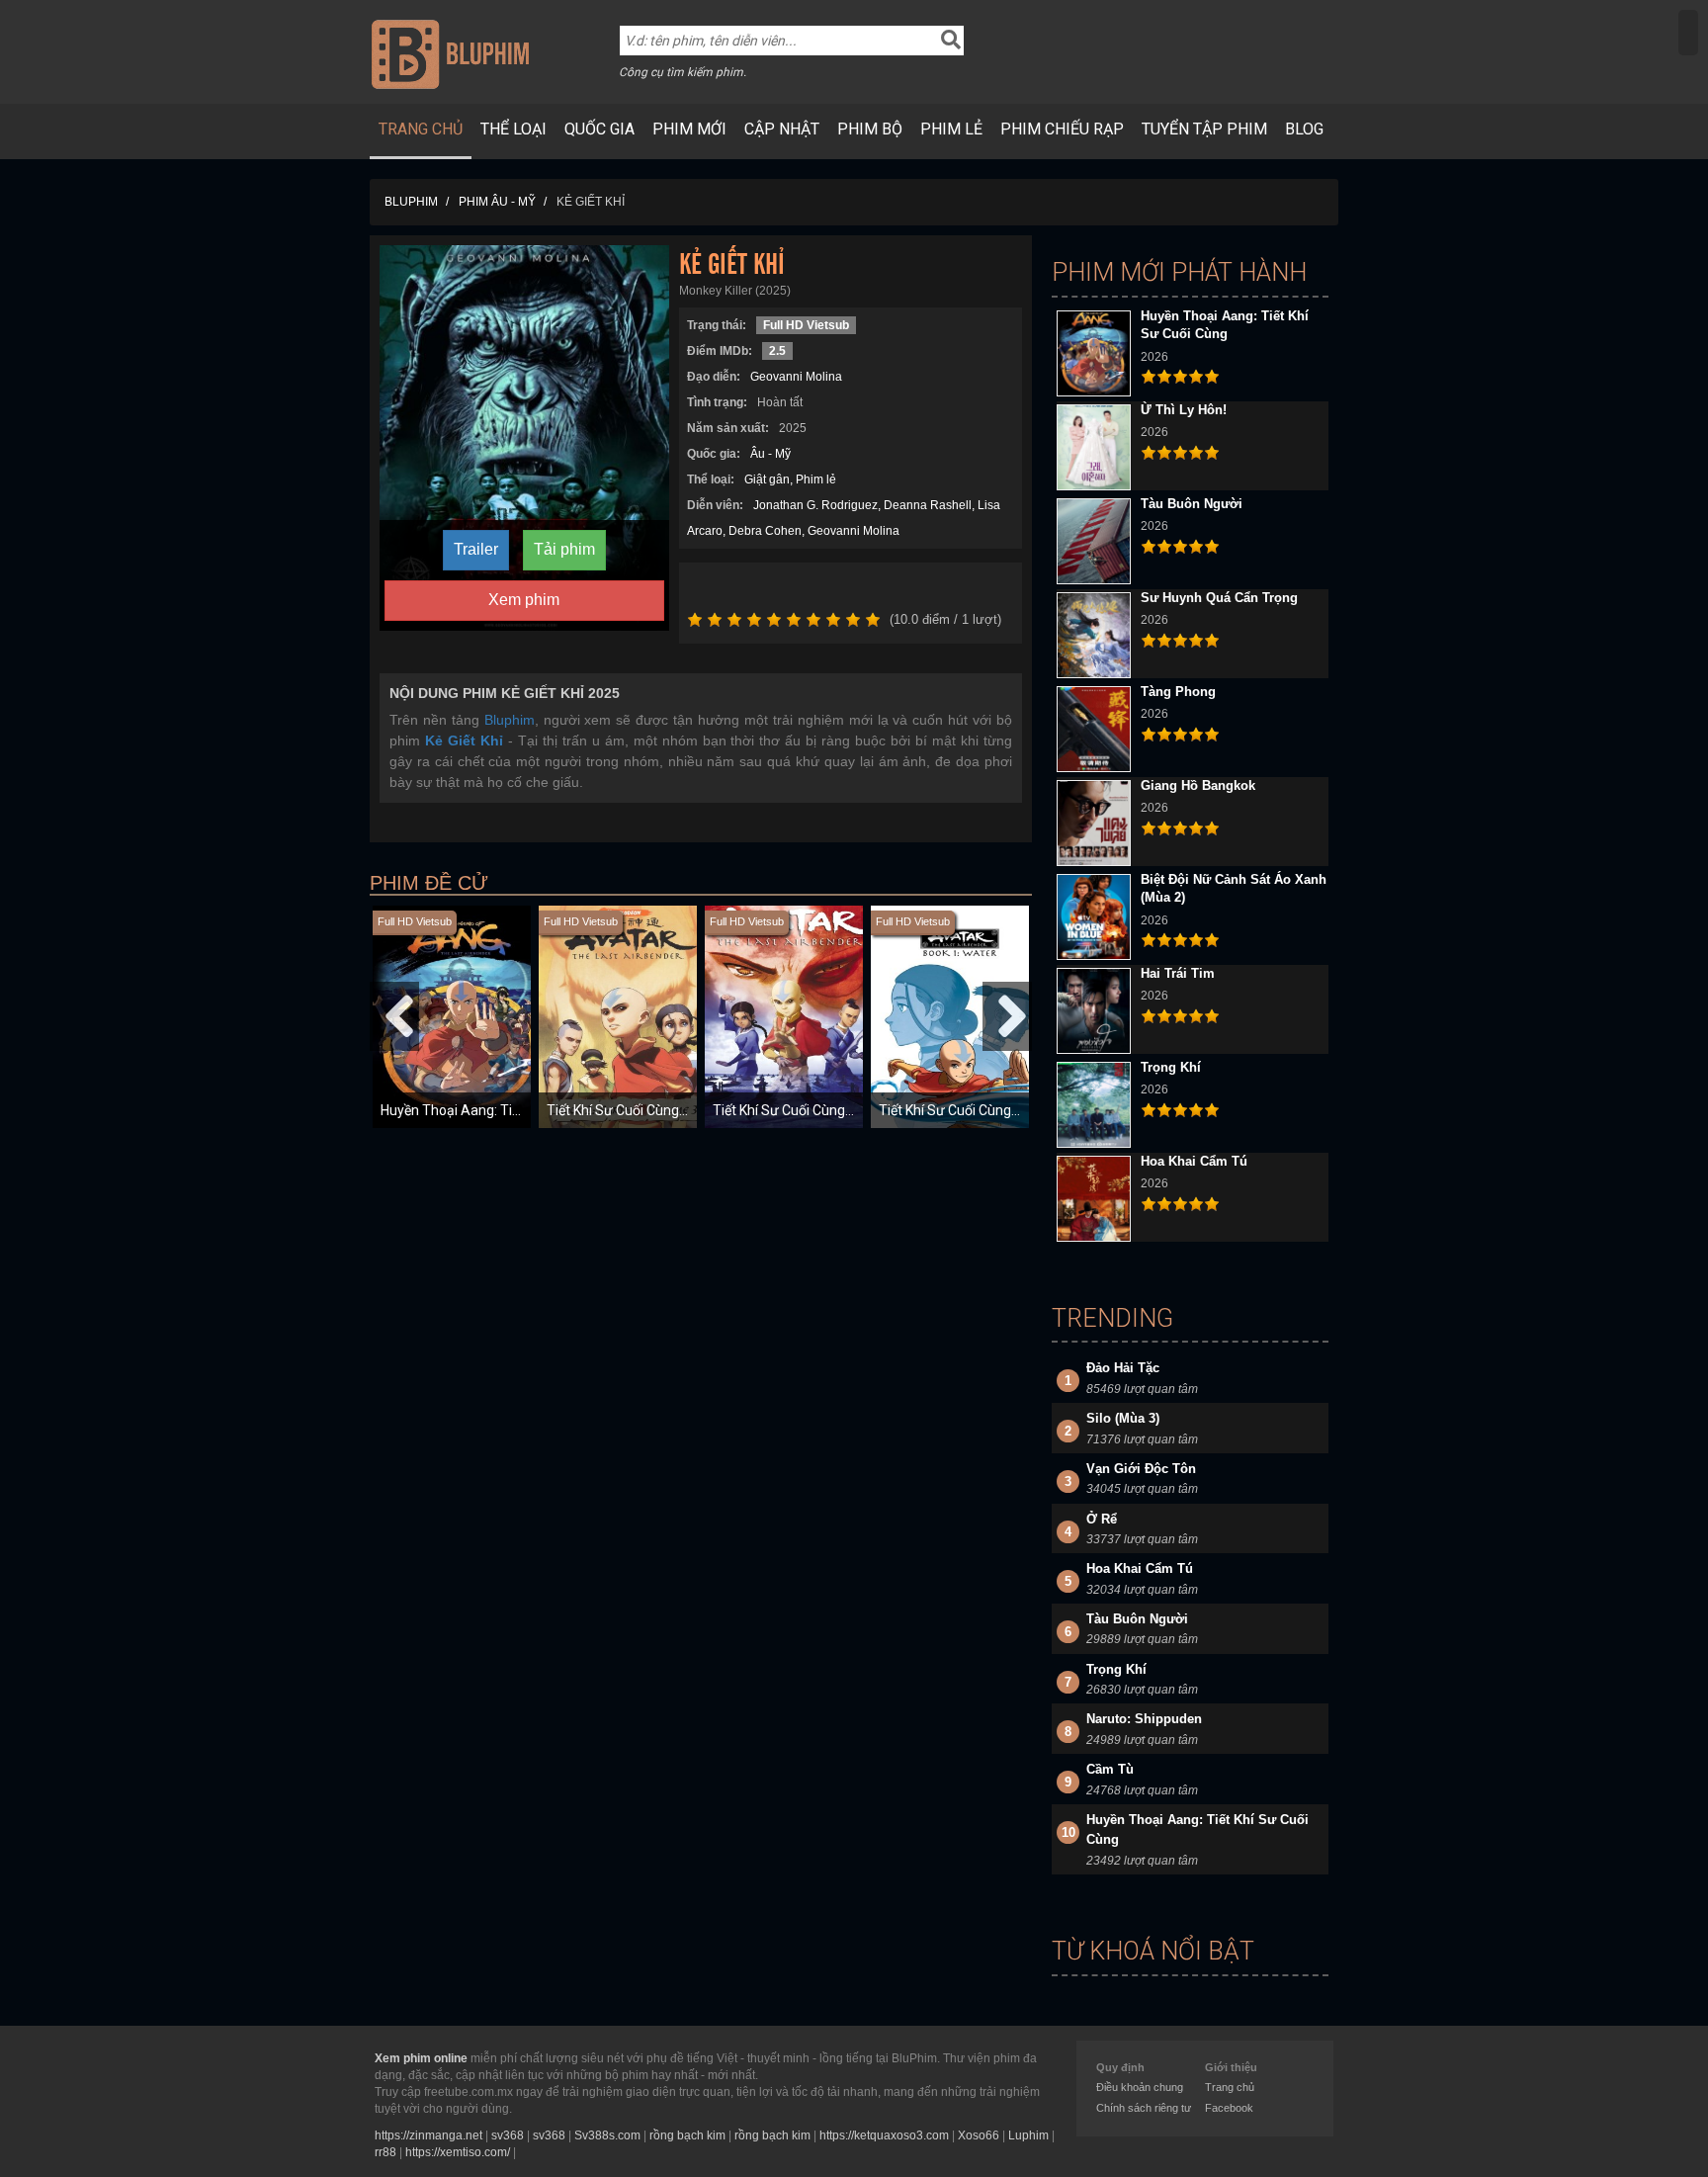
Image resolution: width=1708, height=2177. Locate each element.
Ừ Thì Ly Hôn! (1184, 410)
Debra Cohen (765, 531)
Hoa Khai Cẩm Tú (1194, 1161)
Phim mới (689, 129)
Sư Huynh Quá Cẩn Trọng (1219, 598)
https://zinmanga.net (428, 2135)
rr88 (385, 2152)
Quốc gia (599, 129)
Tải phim (564, 549)
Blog (1304, 129)
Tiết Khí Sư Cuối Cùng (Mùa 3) (805, 1110)
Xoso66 (979, 2135)
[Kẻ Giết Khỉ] (524, 437)
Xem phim (524, 600)
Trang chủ (421, 129)
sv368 (508, 2135)
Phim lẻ (951, 129)
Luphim (1028, 2135)
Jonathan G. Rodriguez (815, 505)
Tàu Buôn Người (1192, 504)
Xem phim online (421, 2058)
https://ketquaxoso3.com (884, 2135)
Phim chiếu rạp (1062, 129)
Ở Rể (1102, 1519)
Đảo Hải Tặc (1123, 1368)
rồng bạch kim (687, 2135)
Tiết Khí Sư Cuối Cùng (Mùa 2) (639, 1110)
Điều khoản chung (1140, 2087)
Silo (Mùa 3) (1123, 1418)
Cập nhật (782, 129)
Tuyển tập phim (1204, 129)
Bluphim (510, 720)
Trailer (476, 549)
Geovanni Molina (796, 377)
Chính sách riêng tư (1144, 2108)
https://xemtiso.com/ (458, 2152)
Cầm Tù (1110, 1769)
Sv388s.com (607, 2135)
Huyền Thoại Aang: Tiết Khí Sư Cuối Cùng (507, 1110)
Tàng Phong (1178, 692)
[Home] (450, 53)
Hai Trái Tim (1178, 973)
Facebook (1229, 2108)
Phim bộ (870, 129)
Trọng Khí (1171, 1067)
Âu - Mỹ (770, 454)
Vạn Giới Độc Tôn (1141, 1469)
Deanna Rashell (928, 505)
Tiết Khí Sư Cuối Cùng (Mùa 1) (971, 1110)
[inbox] (1688, 33)
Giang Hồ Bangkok (1198, 785)
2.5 (777, 351)
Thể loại (513, 129)
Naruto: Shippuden (1144, 1719)
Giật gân (767, 479)
